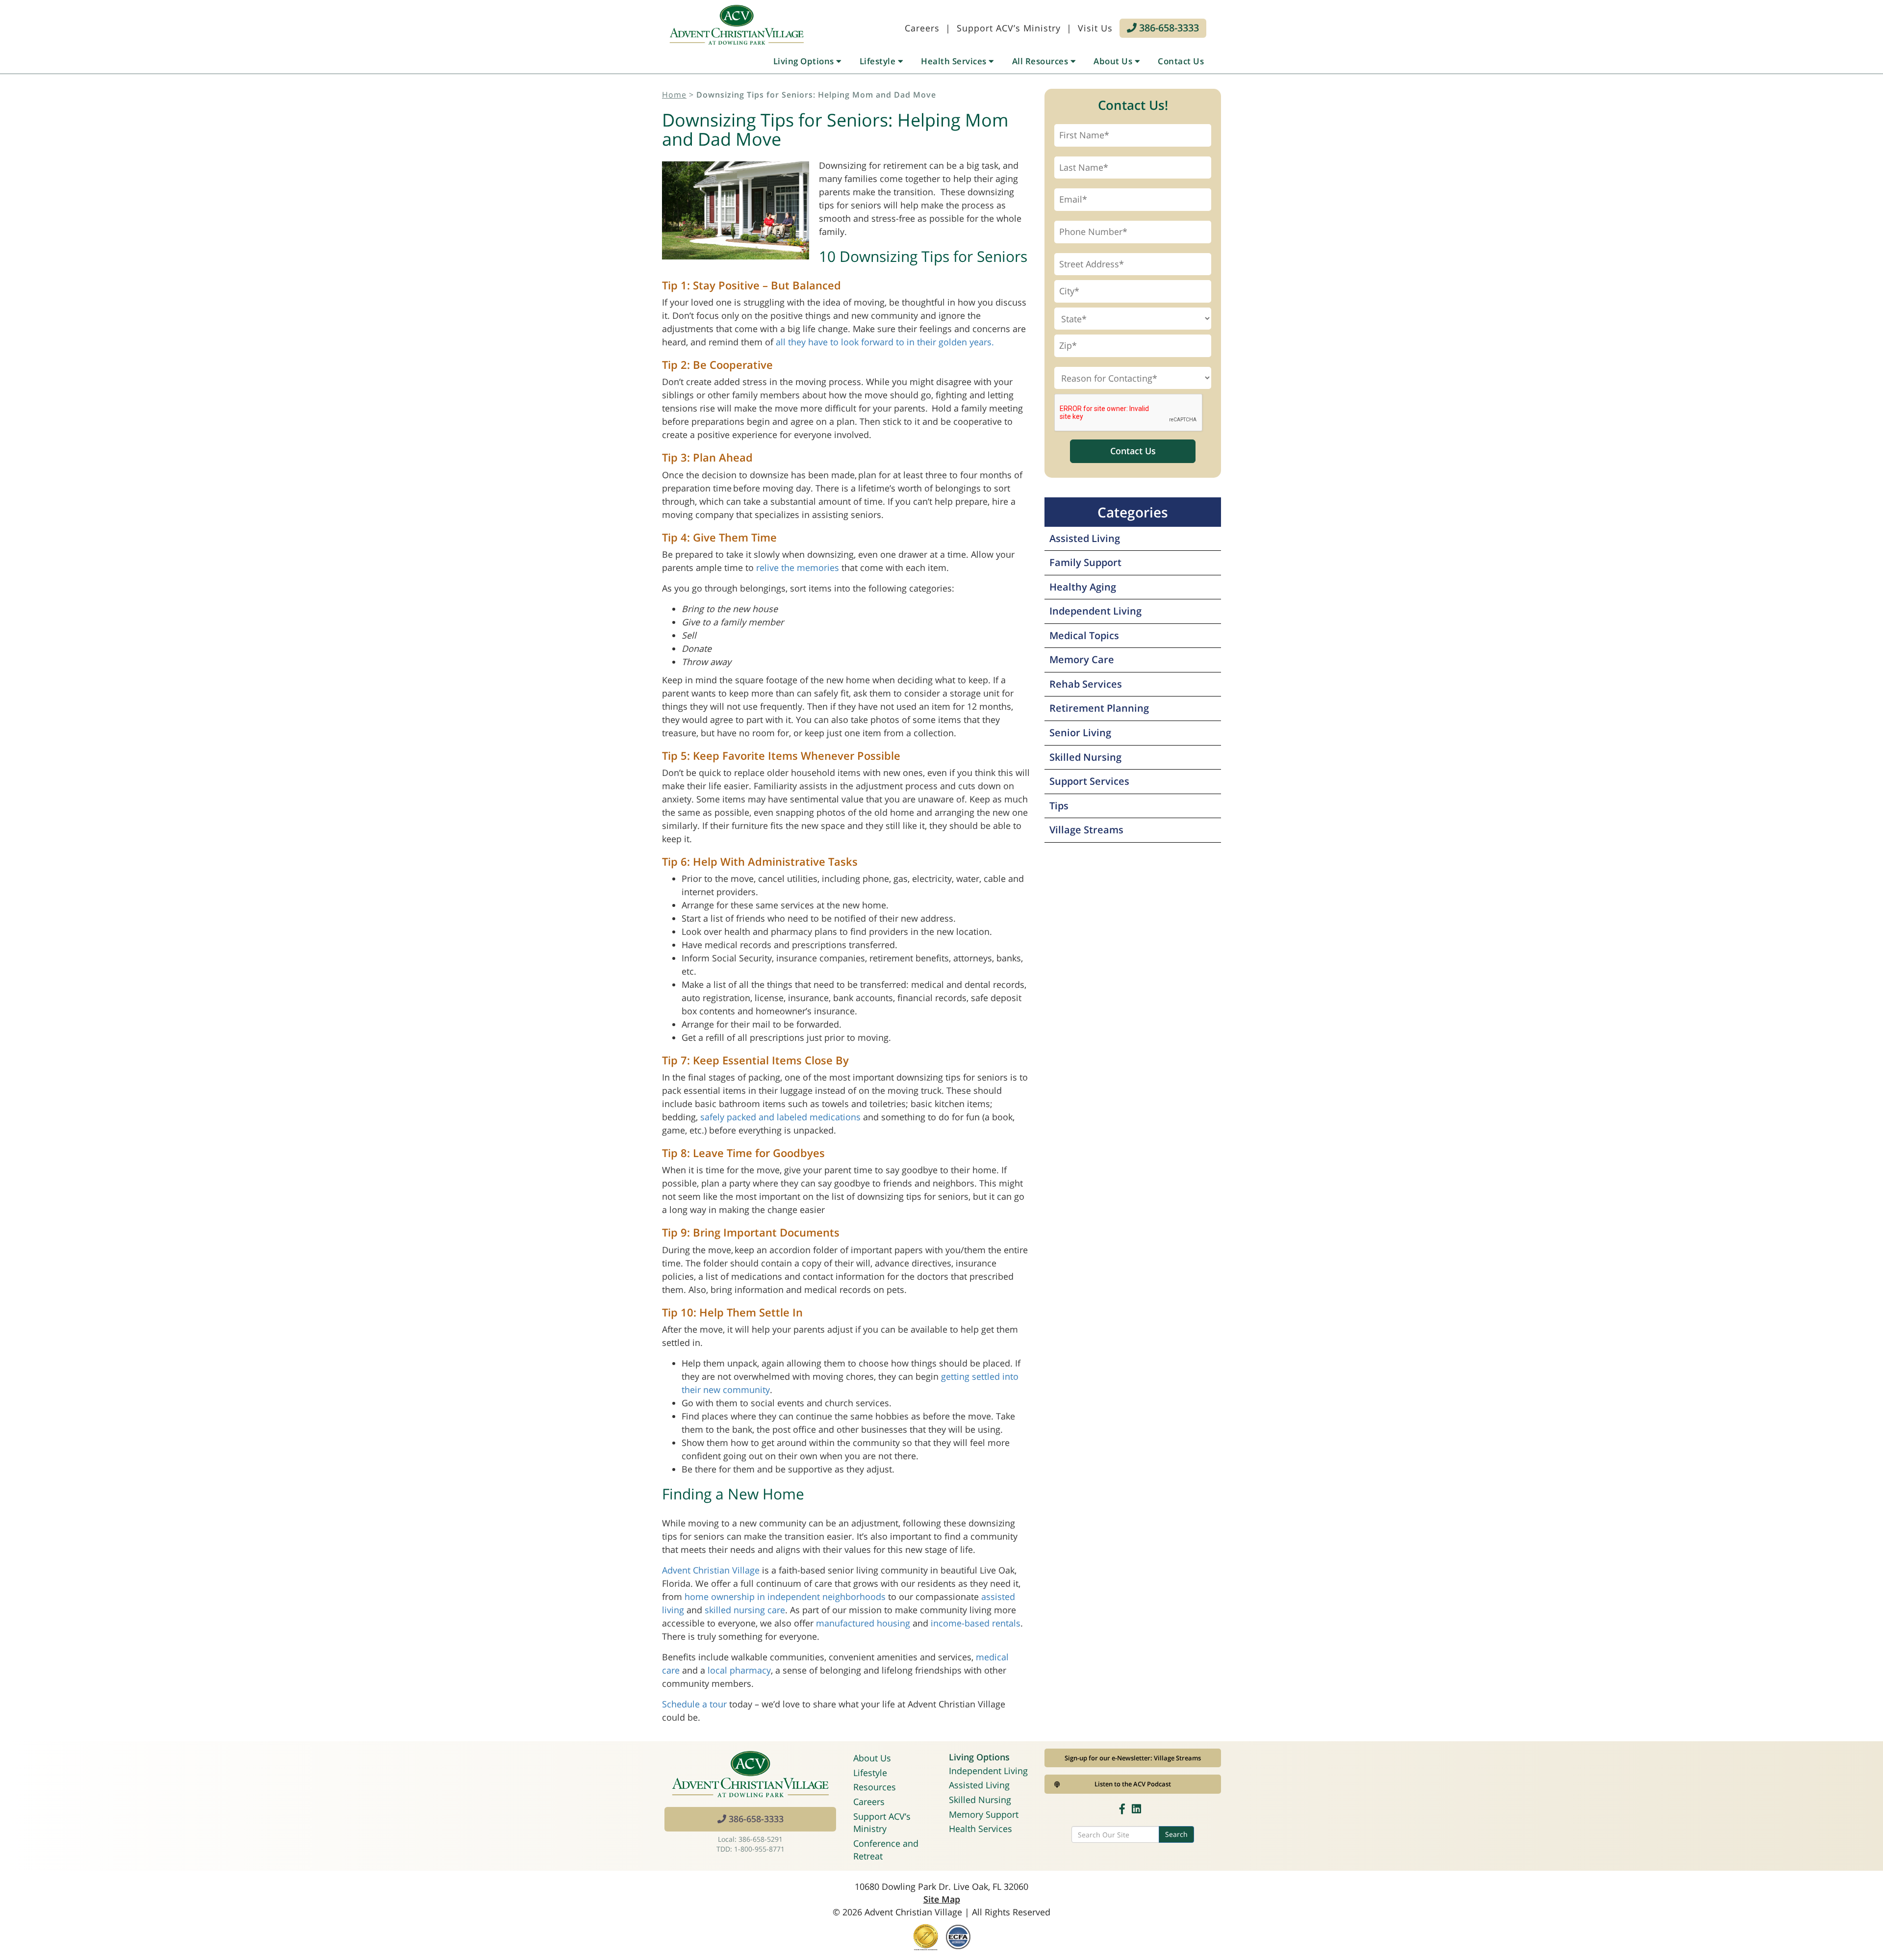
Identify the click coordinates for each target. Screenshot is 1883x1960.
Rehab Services (1086, 684)
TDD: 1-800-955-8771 (751, 1849)
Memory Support (984, 1814)
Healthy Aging (1083, 587)
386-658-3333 (1168, 28)
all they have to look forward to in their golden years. (885, 342)
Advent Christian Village (711, 1570)
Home (674, 95)
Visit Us (1095, 28)
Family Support (1085, 562)
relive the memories (798, 567)
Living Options (805, 61)
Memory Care (1082, 659)
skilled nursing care (745, 1610)
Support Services (1089, 781)
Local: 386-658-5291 (750, 1839)
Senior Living (1080, 733)
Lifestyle (879, 61)
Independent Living (1095, 611)
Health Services (955, 61)
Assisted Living (1085, 538)
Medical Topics (1084, 635)
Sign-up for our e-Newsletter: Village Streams (1133, 1758)
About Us (1114, 61)
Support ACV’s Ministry (1009, 28)
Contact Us (1181, 61)
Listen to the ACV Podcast (1133, 1784)
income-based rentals (976, 1623)
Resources (875, 1787)
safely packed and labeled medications (780, 1117)
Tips (1059, 806)
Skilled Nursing (1085, 757)
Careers (922, 28)
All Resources (1041, 61)
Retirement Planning (1099, 708)
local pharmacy (739, 1670)
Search (1176, 1834)
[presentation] (1129, 413)
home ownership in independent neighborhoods (785, 1597)
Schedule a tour (694, 1704)
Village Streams (1086, 830)
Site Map (942, 1899)
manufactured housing (863, 1623)
